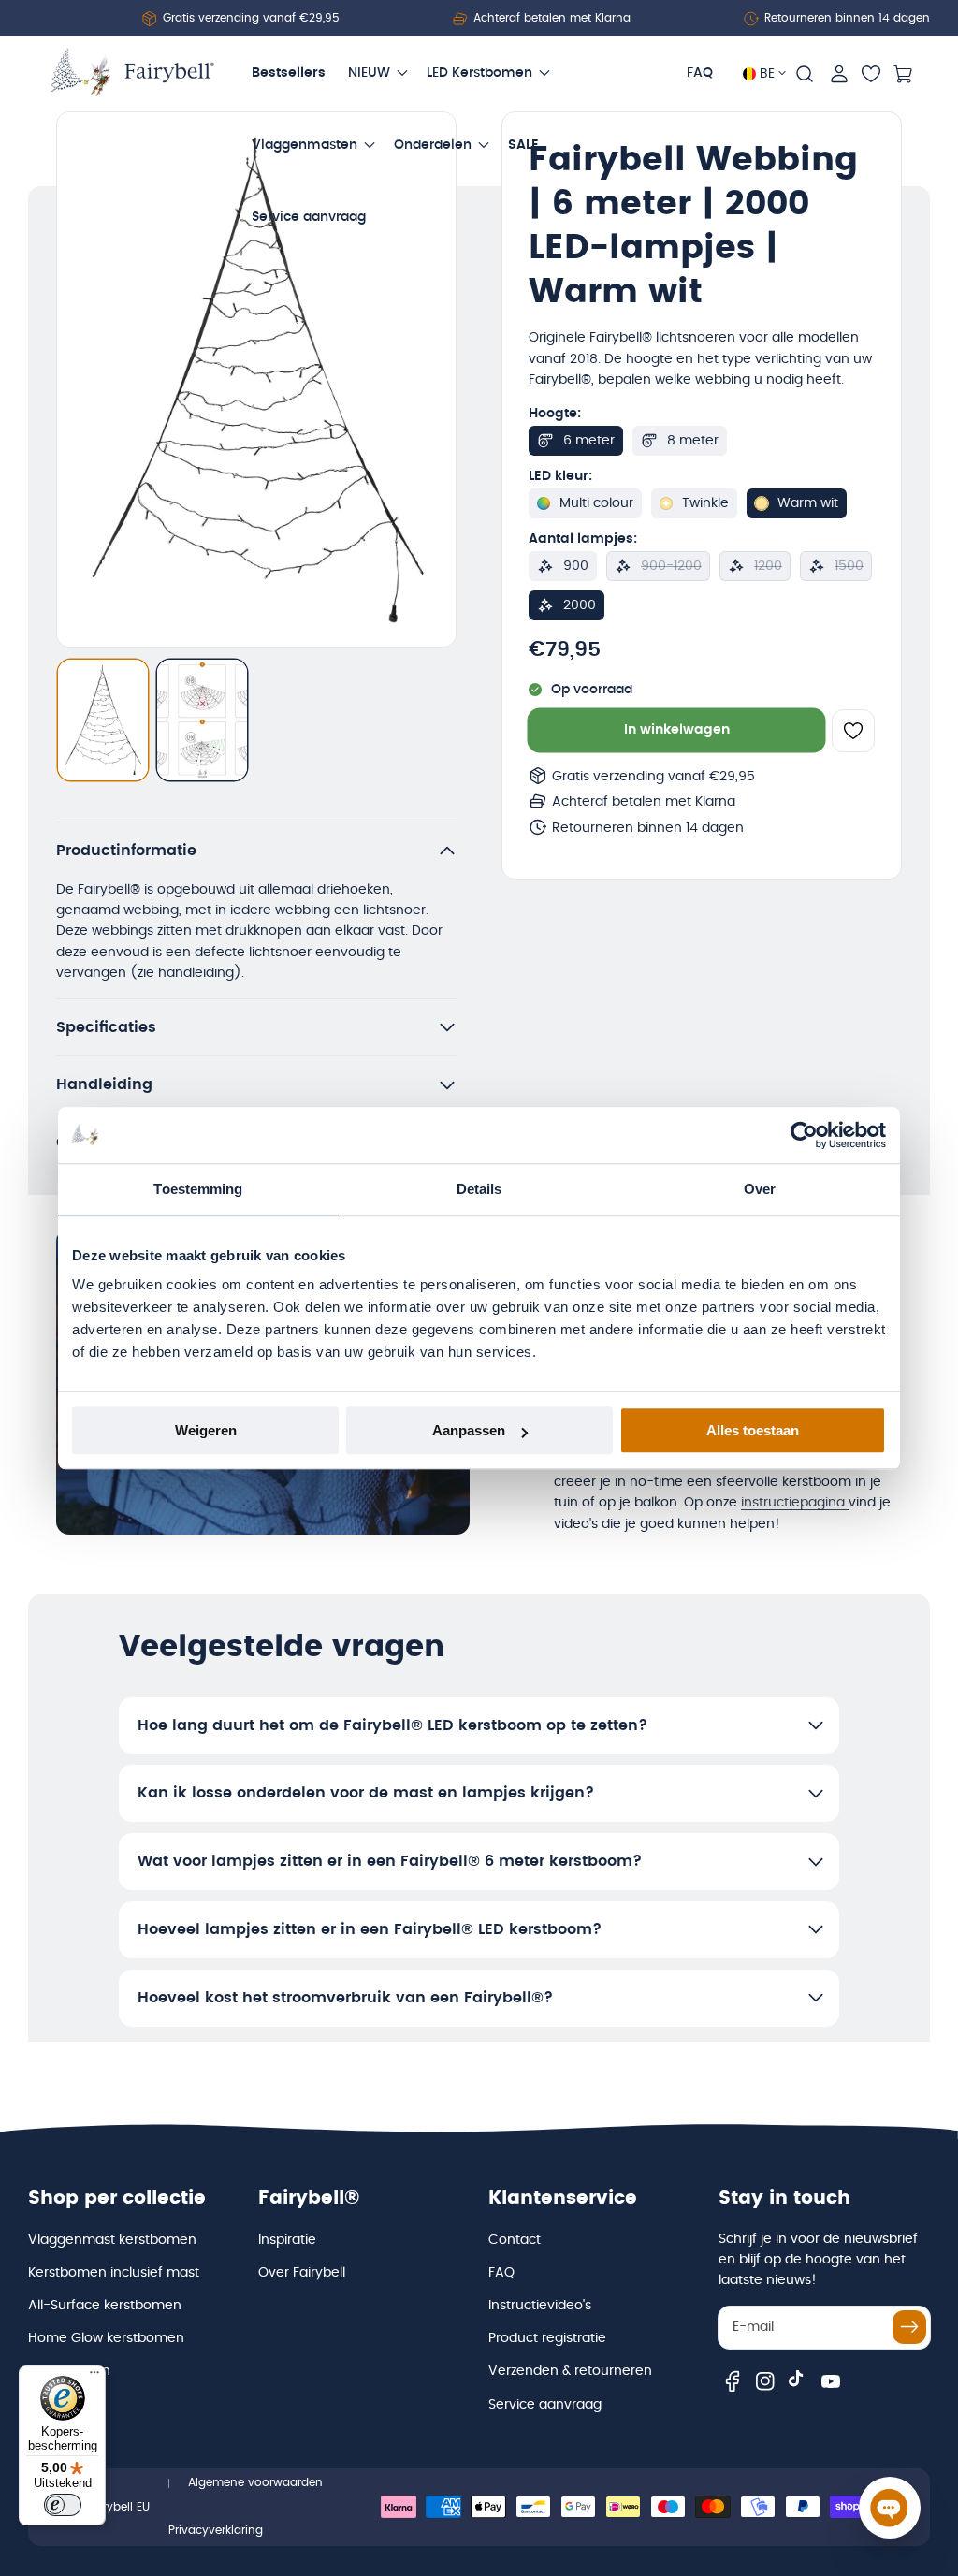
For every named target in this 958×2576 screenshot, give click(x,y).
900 (576, 566)
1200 (768, 566)
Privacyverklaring (216, 2530)
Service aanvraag (545, 2405)
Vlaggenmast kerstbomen (112, 2240)
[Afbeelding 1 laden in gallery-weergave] (103, 720)
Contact (515, 2240)
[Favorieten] (871, 74)
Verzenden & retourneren (570, 2371)
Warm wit (808, 503)
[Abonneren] (909, 2327)
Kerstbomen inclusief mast (114, 2273)
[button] (805, 74)
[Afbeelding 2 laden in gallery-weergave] (202, 720)
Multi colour (596, 503)
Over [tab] (760, 1189)
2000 (580, 605)
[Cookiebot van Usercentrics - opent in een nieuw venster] (804, 1135)
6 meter (589, 441)
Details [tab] (479, 1189)
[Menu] (94, 2377)
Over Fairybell (302, 2273)
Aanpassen (469, 1430)
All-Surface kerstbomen (105, 2306)
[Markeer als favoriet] (853, 731)
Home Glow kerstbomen (106, 2338)
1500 (849, 566)
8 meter (693, 441)
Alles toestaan (753, 1430)
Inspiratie (287, 2240)
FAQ (501, 2273)
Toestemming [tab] (198, 1189)
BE (767, 74)
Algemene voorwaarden (255, 2482)
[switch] (63, 2505)
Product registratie (547, 2338)
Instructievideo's (540, 2306)
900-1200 (671, 566)
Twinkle (705, 503)
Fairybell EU (118, 2507)
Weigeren (206, 1430)
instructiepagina (795, 1503)
